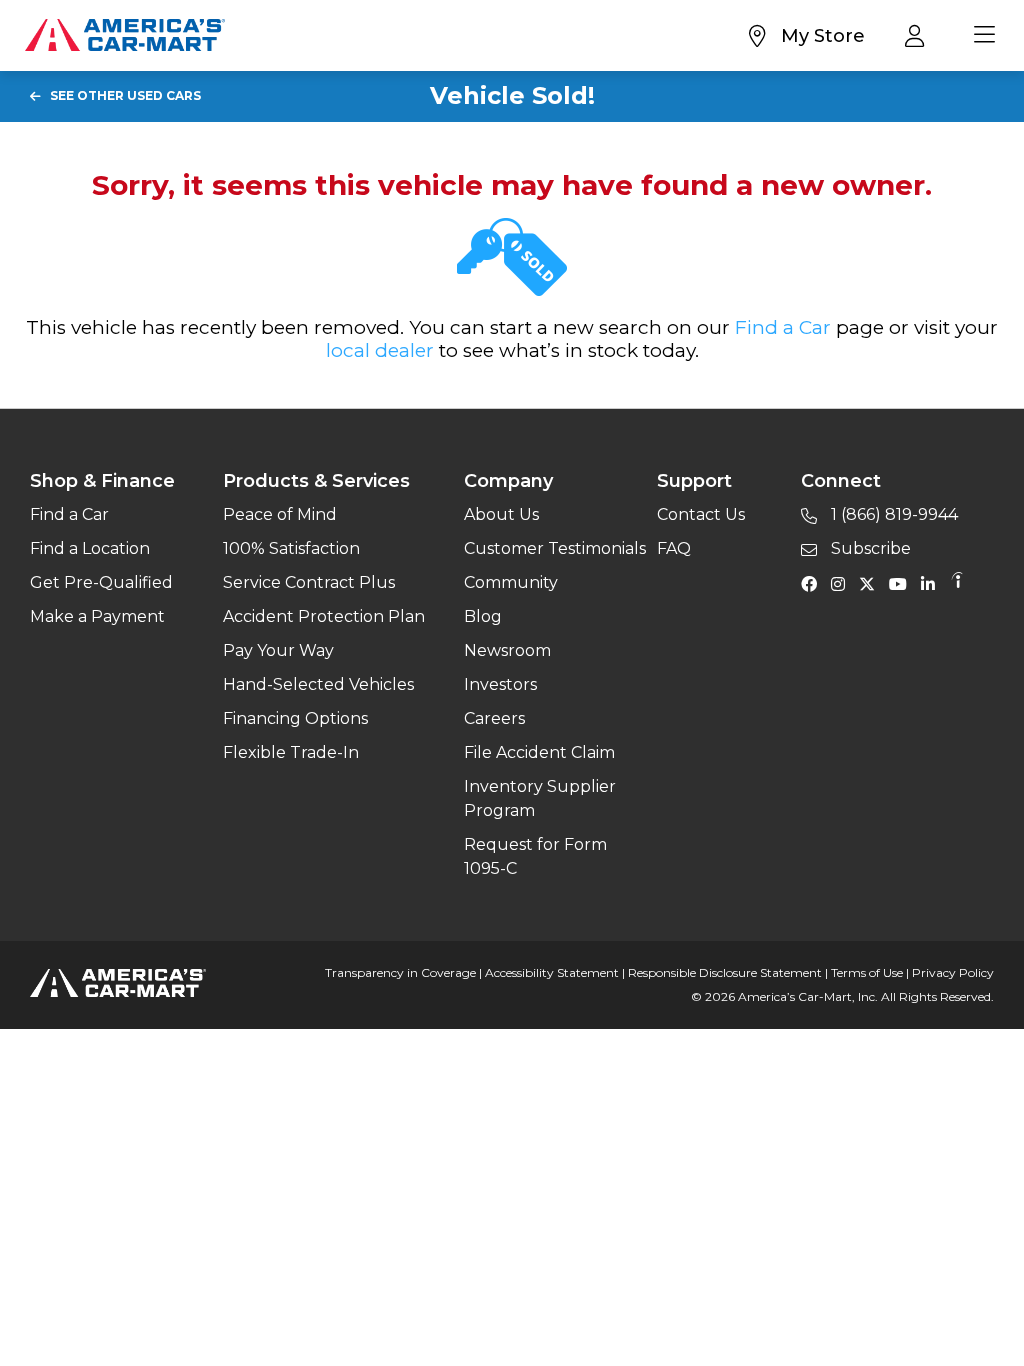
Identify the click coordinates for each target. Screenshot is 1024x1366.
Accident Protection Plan (324, 616)
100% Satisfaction (291, 548)
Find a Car (783, 327)
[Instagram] (843, 583)
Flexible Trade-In (291, 752)
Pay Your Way (278, 650)
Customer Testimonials (555, 548)
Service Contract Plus (309, 582)
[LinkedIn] (933, 583)
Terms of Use (867, 972)
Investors (500, 684)
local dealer (380, 350)
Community (511, 582)
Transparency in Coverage (400, 972)
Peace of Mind (280, 514)
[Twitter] (872, 583)
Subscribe (869, 548)
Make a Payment (97, 616)
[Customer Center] (919, 35)
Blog (483, 616)
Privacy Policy (953, 972)
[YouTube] (903, 583)
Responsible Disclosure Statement (725, 972)
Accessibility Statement (552, 972)
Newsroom (507, 650)
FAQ (674, 548)
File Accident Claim (539, 752)
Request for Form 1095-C (535, 856)
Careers (494, 718)
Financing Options (295, 718)
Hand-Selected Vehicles (318, 684)
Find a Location (90, 548)
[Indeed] (957, 583)
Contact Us (701, 514)
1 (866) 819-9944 (892, 514)
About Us (501, 514)
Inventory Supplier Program (540, 798)
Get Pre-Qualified (101, 582)
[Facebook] (814, 583)
